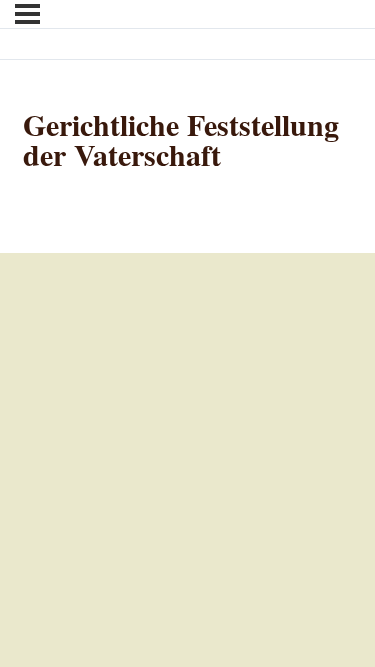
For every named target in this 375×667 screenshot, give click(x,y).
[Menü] (27, 14)
